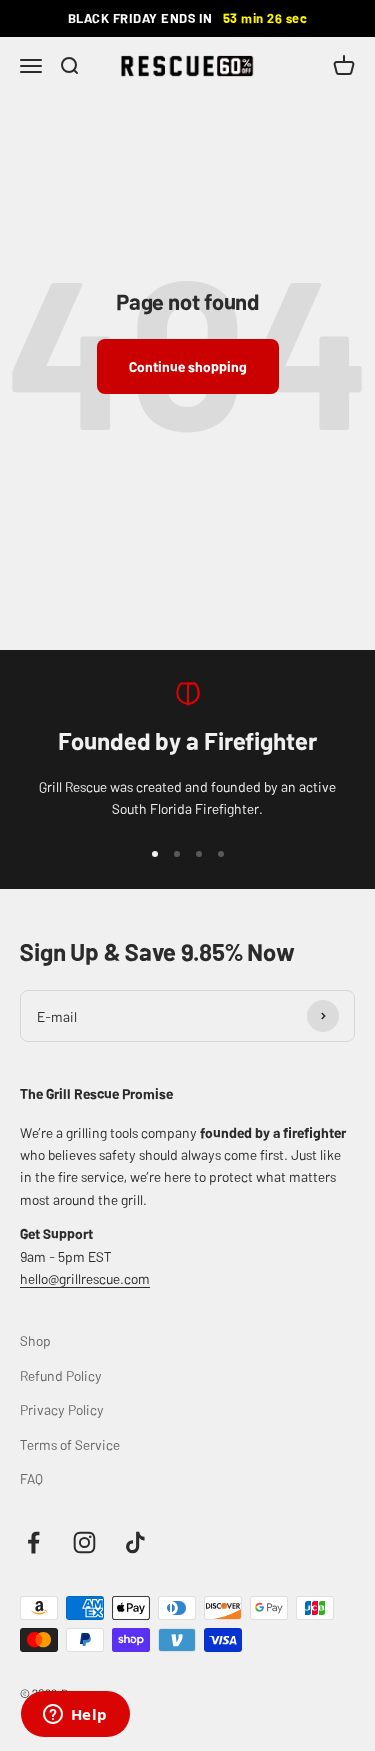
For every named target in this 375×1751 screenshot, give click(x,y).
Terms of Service (70, 1444)
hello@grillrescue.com (85, 1278)
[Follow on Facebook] (33, 1542)
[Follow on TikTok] (135, 1542)
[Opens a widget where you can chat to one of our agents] (75, 1716)
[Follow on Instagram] (84, 1542)
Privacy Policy (62, 1409)
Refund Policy (61, 1375)
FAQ (31, 1478)
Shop (35, 1340)
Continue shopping (188, 366)
